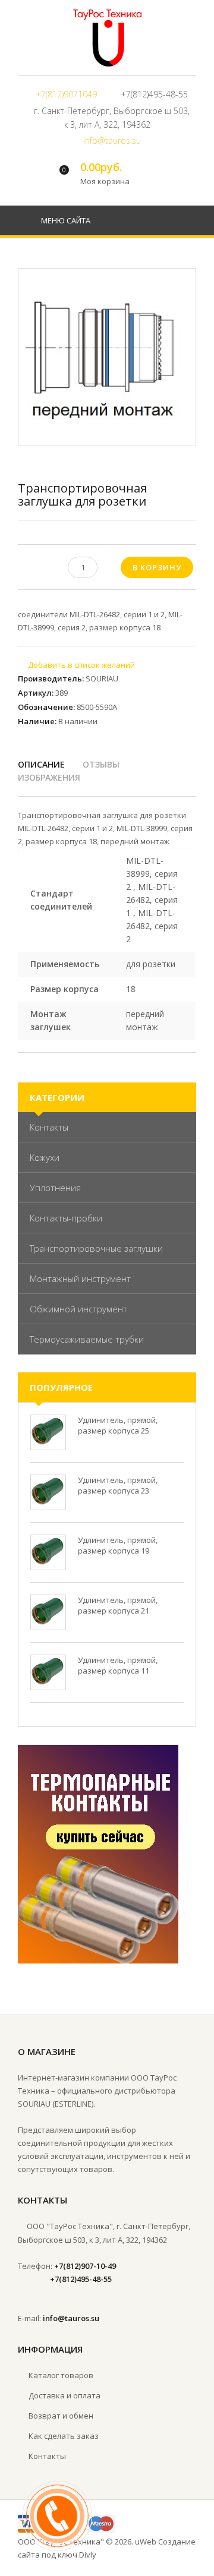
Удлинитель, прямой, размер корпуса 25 (118, 1425)
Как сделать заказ (64, 2436)
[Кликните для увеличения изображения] (107, 357)
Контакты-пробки (66, 1218)
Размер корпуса (64, 989)
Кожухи (45, 1157)
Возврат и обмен (61, 2416)
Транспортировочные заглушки (96, 1248)
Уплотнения (55, 1188)
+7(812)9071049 (66, 94)
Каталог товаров (61, 2375)
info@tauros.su (112, 141)
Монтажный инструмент (80, 1278)
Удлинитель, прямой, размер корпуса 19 (118, 1545)
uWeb (146, 2542)
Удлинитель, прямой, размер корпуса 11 (118, 1665)
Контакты (49, 1127)
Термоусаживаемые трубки (87, 1339)
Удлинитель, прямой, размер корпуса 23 (118, 1485)
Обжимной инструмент (78, 1309)
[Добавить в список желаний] (76, 665)
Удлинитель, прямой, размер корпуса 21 (118, 1605)
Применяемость (65, 964)
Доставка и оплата (64, 2395)
